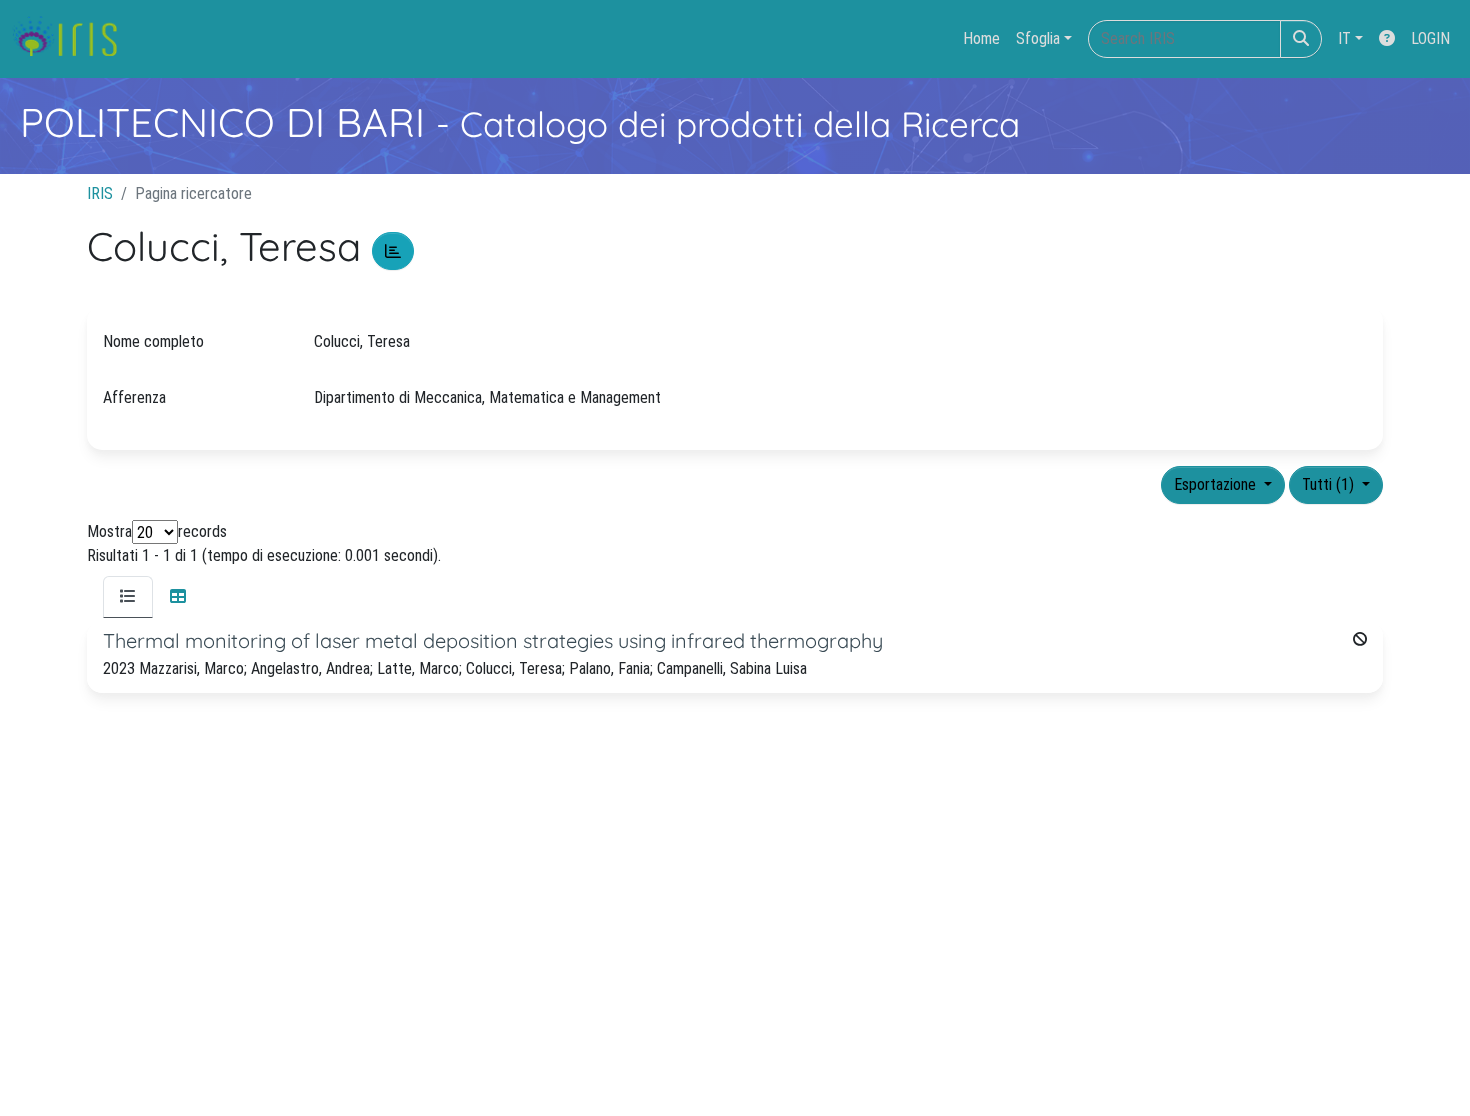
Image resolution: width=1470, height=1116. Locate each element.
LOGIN (1430, 38)
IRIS (100, 193)
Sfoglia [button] (1038, 38)
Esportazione (1217, 484)
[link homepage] (72, 39)
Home (981, 38)
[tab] (128, 597)
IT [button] (1344, 38)
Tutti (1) (1330, 484)
